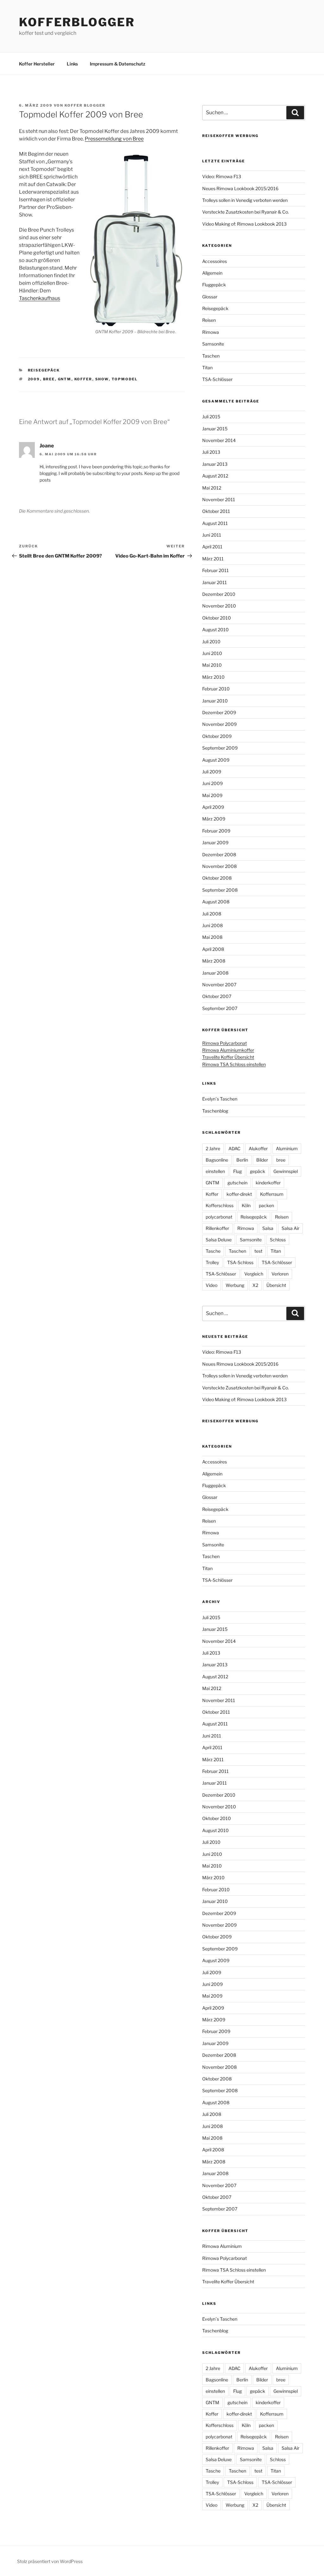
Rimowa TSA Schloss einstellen (234, 1064)
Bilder (262, 1160)
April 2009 (213, 807)
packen (266, 1205)
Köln (246, 1205)
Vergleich (254, 1274)
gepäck (258, 1171)
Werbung (235, 1285)
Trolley (212, 1262)
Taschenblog (215, 1111)
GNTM (65, 379)
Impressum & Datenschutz (118, 64)
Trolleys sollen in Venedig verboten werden (245, 200)
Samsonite (213, 344)
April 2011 (212, 547)
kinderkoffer (268, 1183)
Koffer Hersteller (37, 64)
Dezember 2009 (219, 712)
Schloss (278, 1240)
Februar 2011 (215, 570)
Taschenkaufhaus (40, 298)
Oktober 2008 (217, 878)
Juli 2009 (212, 772)
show (102, 379)
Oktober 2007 (217, 996)
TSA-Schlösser (217, 379)
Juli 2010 (211, 642)
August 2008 (216, 902)
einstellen (215, 1171)
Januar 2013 (215, 464)
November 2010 (219, 606)
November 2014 (219, 440)
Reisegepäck (44, 370)
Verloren (280, 1274)
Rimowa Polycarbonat (224, 1043)
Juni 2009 (212, 783)
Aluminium (287, 1148)
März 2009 (214, 819)
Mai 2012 (212, 488)
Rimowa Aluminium (222, 2246)
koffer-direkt (239, 1194)
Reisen (209, 320)
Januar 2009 (215, 842)
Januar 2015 (215, 429)
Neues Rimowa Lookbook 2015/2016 (240, 188)
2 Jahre (213, 1148)
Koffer (83, 379)
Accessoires (215, 261)
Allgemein (212, 273)
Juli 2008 (212, 914)
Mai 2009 (212, 795)
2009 (34, 379)
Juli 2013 (211, 452)
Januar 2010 (215, 701)
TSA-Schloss (240, 1262)
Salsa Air (290, 1228)
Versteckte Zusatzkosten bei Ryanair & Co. (246, 212)
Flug (237, 1171)
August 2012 (215, 476)
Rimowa (211, 332)
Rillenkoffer (217, 1228)
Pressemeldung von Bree (114, 139)
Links (72, 64)
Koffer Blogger (85, 105)
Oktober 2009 (217, 736)
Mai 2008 (212, 937)
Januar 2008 (215, 973)
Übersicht (276, 1285)
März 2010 (213, 677)
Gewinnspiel (286, 1171)
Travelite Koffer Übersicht (228, 1057)
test (258, 1251)
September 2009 (220, 748)
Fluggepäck (214, 285)
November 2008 (219, 866)
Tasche (213, 1251)
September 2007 (220, 1008)
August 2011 (215, 523)
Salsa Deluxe (219, 1240)
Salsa (268, 1228)
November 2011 (219, 499)
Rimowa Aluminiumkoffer (228, 1050)
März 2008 (214, 961)
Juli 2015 (211, 417)
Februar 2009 (216, 831)
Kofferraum (272, 1194)
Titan (207, 368)
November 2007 (219, 985)
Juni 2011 (212, 535)
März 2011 (213, 559)
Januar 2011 (215, 582)
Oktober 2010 (217, 618)
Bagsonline (217, 1160)
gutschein (237, 1183)
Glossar (210, 297)
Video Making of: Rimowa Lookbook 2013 (244, 224)
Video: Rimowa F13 (222, 176)
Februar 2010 (216, 689)
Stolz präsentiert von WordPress (50, 2561)
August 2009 (216, 760)
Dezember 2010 (219, 594)
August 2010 (215, 630)
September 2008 (220, 890)
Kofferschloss (220, 1205)
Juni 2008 (212, 925)
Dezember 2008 (219, 855)
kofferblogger (77, 22)
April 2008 (213, 949)
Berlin (242, 1160)
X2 (255, 1285)
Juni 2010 (212, 653)
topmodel (125, 379)
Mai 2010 (212, 665)
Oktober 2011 (216, 511)
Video (212, 1285)
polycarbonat (219, 1217)
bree (49, 379)
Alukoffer (258, 1148)
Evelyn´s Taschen (220, 1099)
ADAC (234, 1148)
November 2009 (219, 724)
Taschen (211, 356)
